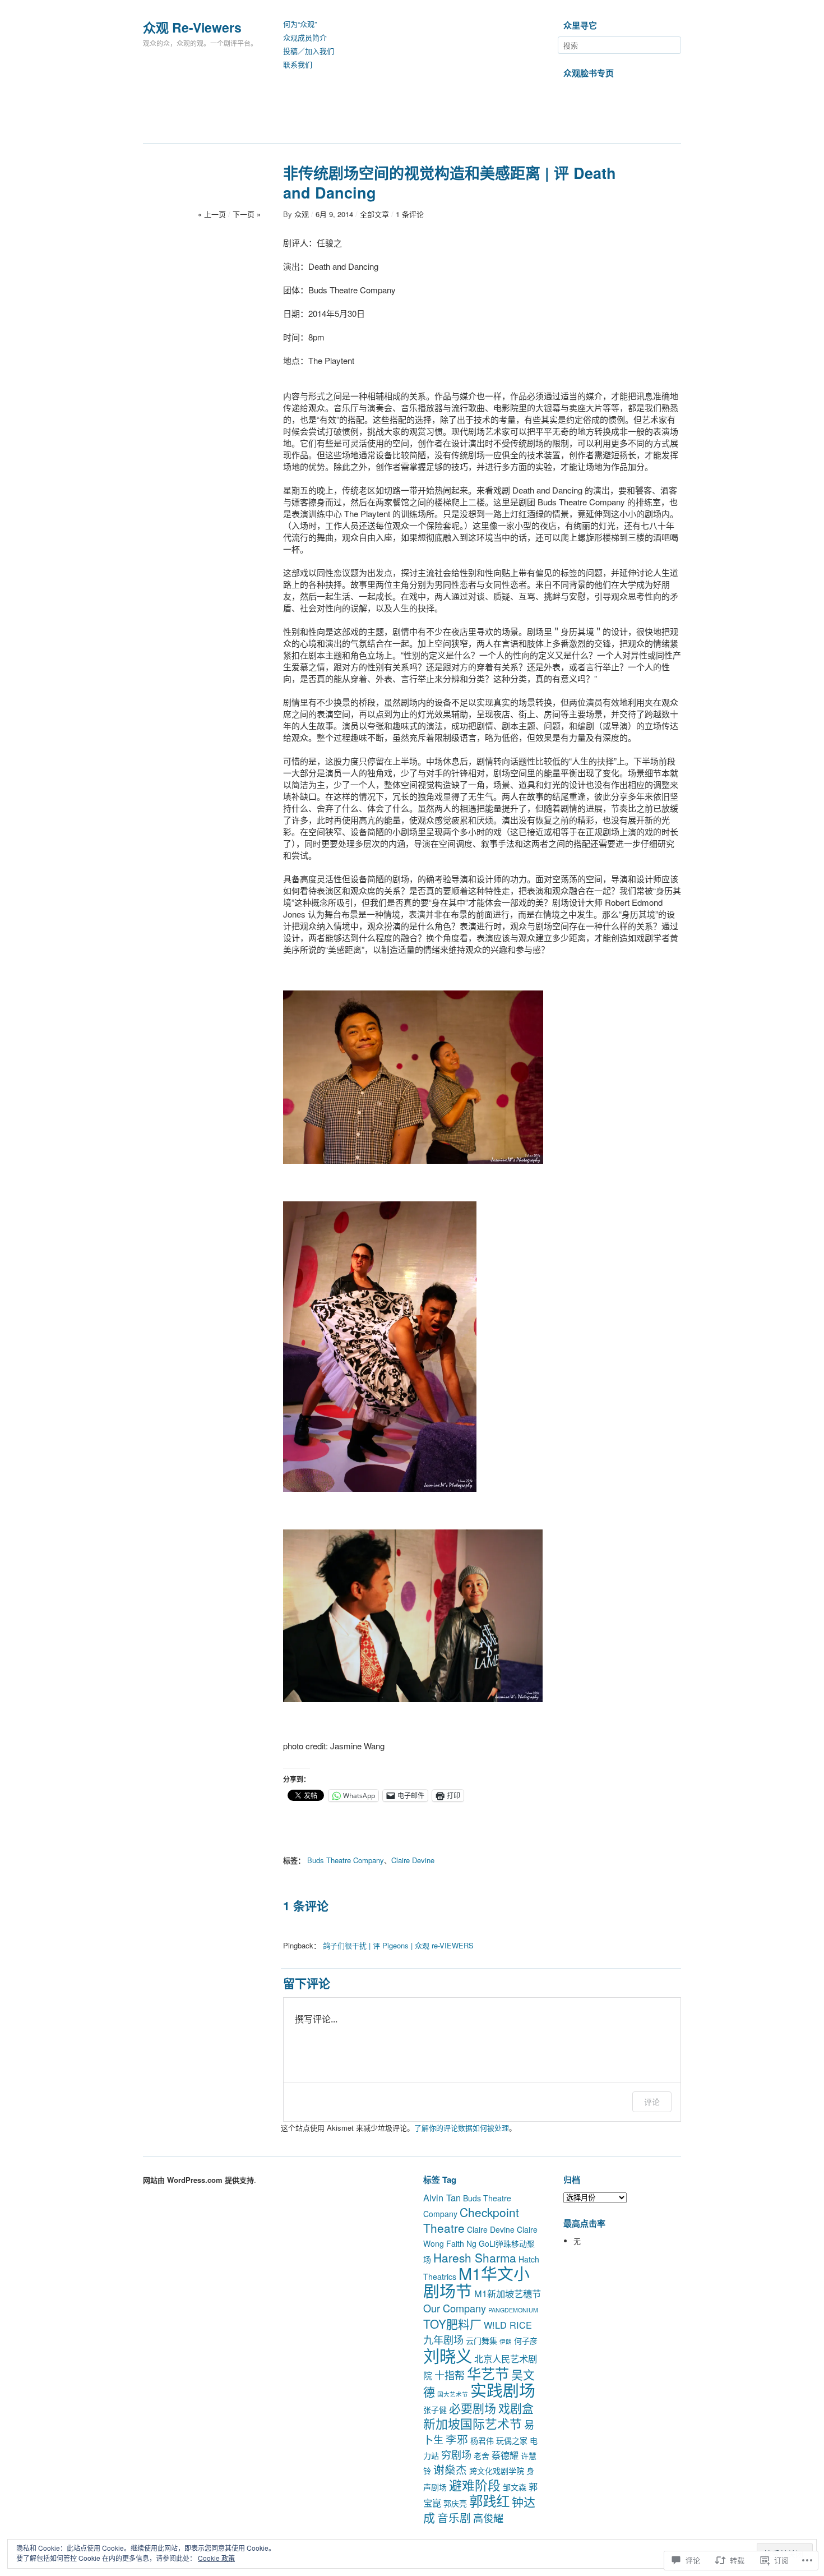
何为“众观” (300, 24)
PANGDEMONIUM (513, 2310)
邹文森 (515, 2487)
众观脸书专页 (589, 73)
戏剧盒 (516, 2408)
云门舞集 (482, 2340)
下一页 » (247, 214)
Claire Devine (413, 1860)
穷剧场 (456, 2454)
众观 (302, 214)
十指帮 (450, 2375)
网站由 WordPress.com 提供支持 (198, 2180)
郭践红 (489, 2501)
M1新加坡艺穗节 (508, 2293)
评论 (652, 2102)
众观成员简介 (305, 38)
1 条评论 (410, 214)
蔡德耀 (505, 2455)
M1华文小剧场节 (476, 2282)
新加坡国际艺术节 (473, 2423)
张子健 (435, 2409)
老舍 (482, 2455)
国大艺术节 (453, 2394)
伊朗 (506, 2341)
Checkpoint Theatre (471, 2220)
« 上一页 (212, 214)
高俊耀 (488, 2518)
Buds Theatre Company (346, 1860)
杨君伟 (482, 2440)
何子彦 (526, 2340)
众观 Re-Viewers (192, 27)
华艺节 (488, 2373)
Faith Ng (461, 2243)
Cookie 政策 (216, 2558)
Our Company (455, 2308)
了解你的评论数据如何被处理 (462, 2128)
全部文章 (374, 214)
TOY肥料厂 (452, 2324)
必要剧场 (473, 2408)
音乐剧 (454, 2517)
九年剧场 (443, 2339)
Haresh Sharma (475, 2257)
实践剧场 (503, 2390)
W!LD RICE (508, 2325)
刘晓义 (448, 2355)
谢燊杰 (450, 2469)
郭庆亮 (455, 2503)
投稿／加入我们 (309, 51)
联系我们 (298, 65)
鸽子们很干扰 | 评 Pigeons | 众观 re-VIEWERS (398, 1945)
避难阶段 (475, 2485)
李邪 (457, 2439)
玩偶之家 (512, 2440)
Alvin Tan (442, 2197)
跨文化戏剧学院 (497, 2471)
